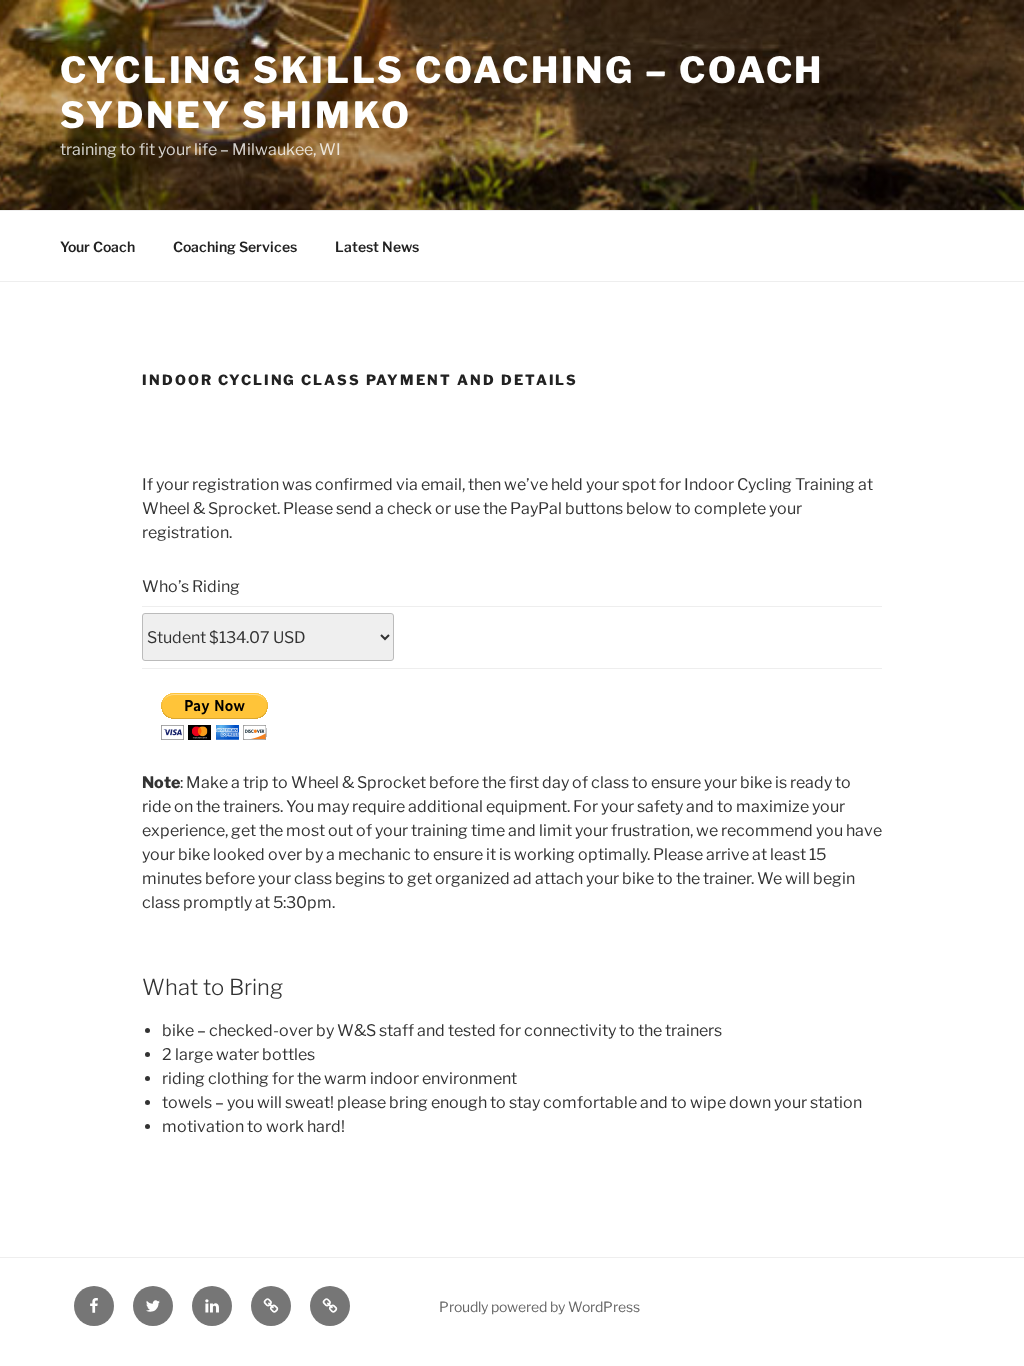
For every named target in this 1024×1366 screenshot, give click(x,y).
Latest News (377, 246)
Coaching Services (235, 246)
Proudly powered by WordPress (539, 1306)
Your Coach (97, 246)
